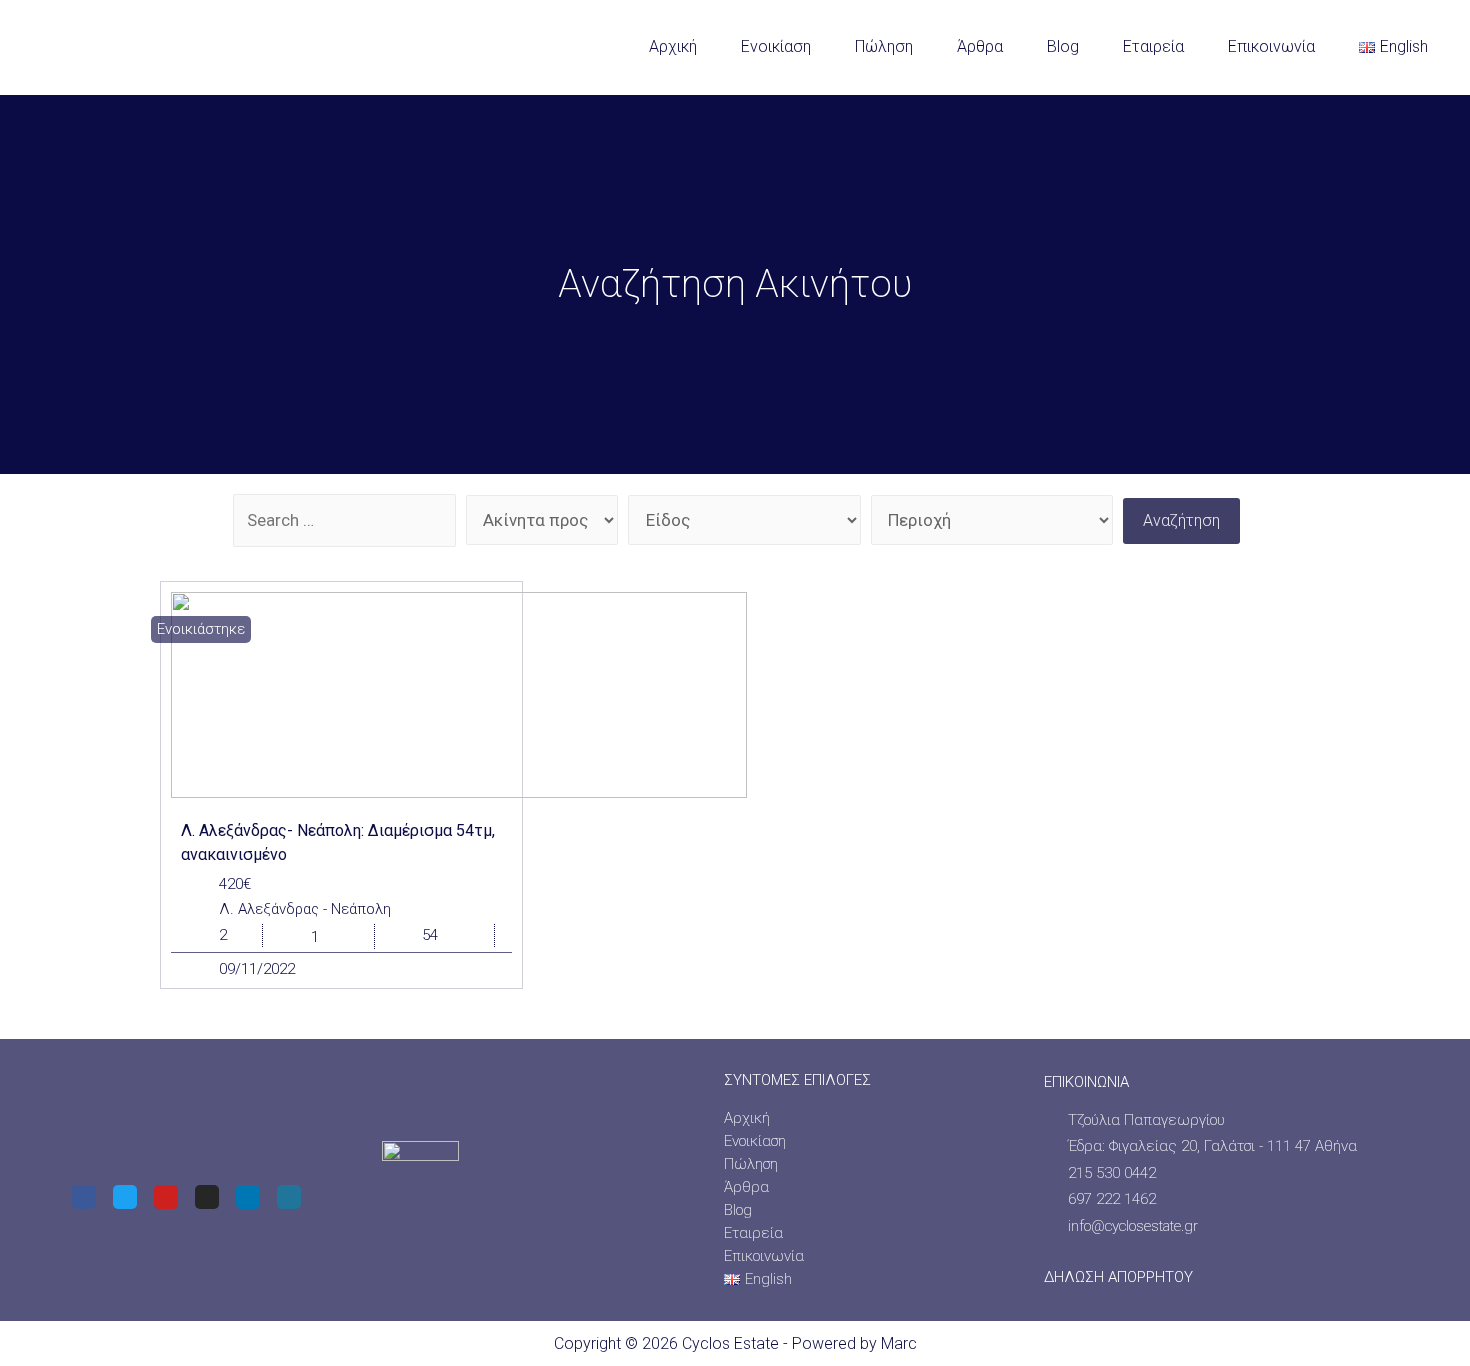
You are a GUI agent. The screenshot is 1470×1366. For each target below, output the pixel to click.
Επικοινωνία (1271, 46)
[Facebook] (84, 1197)
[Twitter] (125, 1197)
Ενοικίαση (776, 46)
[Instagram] (207, 1197)
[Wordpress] (289, 1197)
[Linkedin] (248, 1197)
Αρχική (673, 46)
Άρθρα (980, 46)
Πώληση (884, 46)
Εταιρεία (1153, 46)
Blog (1063, 46)
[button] (201, 629)
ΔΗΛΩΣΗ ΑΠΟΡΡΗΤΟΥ (1118, 1277)
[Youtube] (166, 1197)
